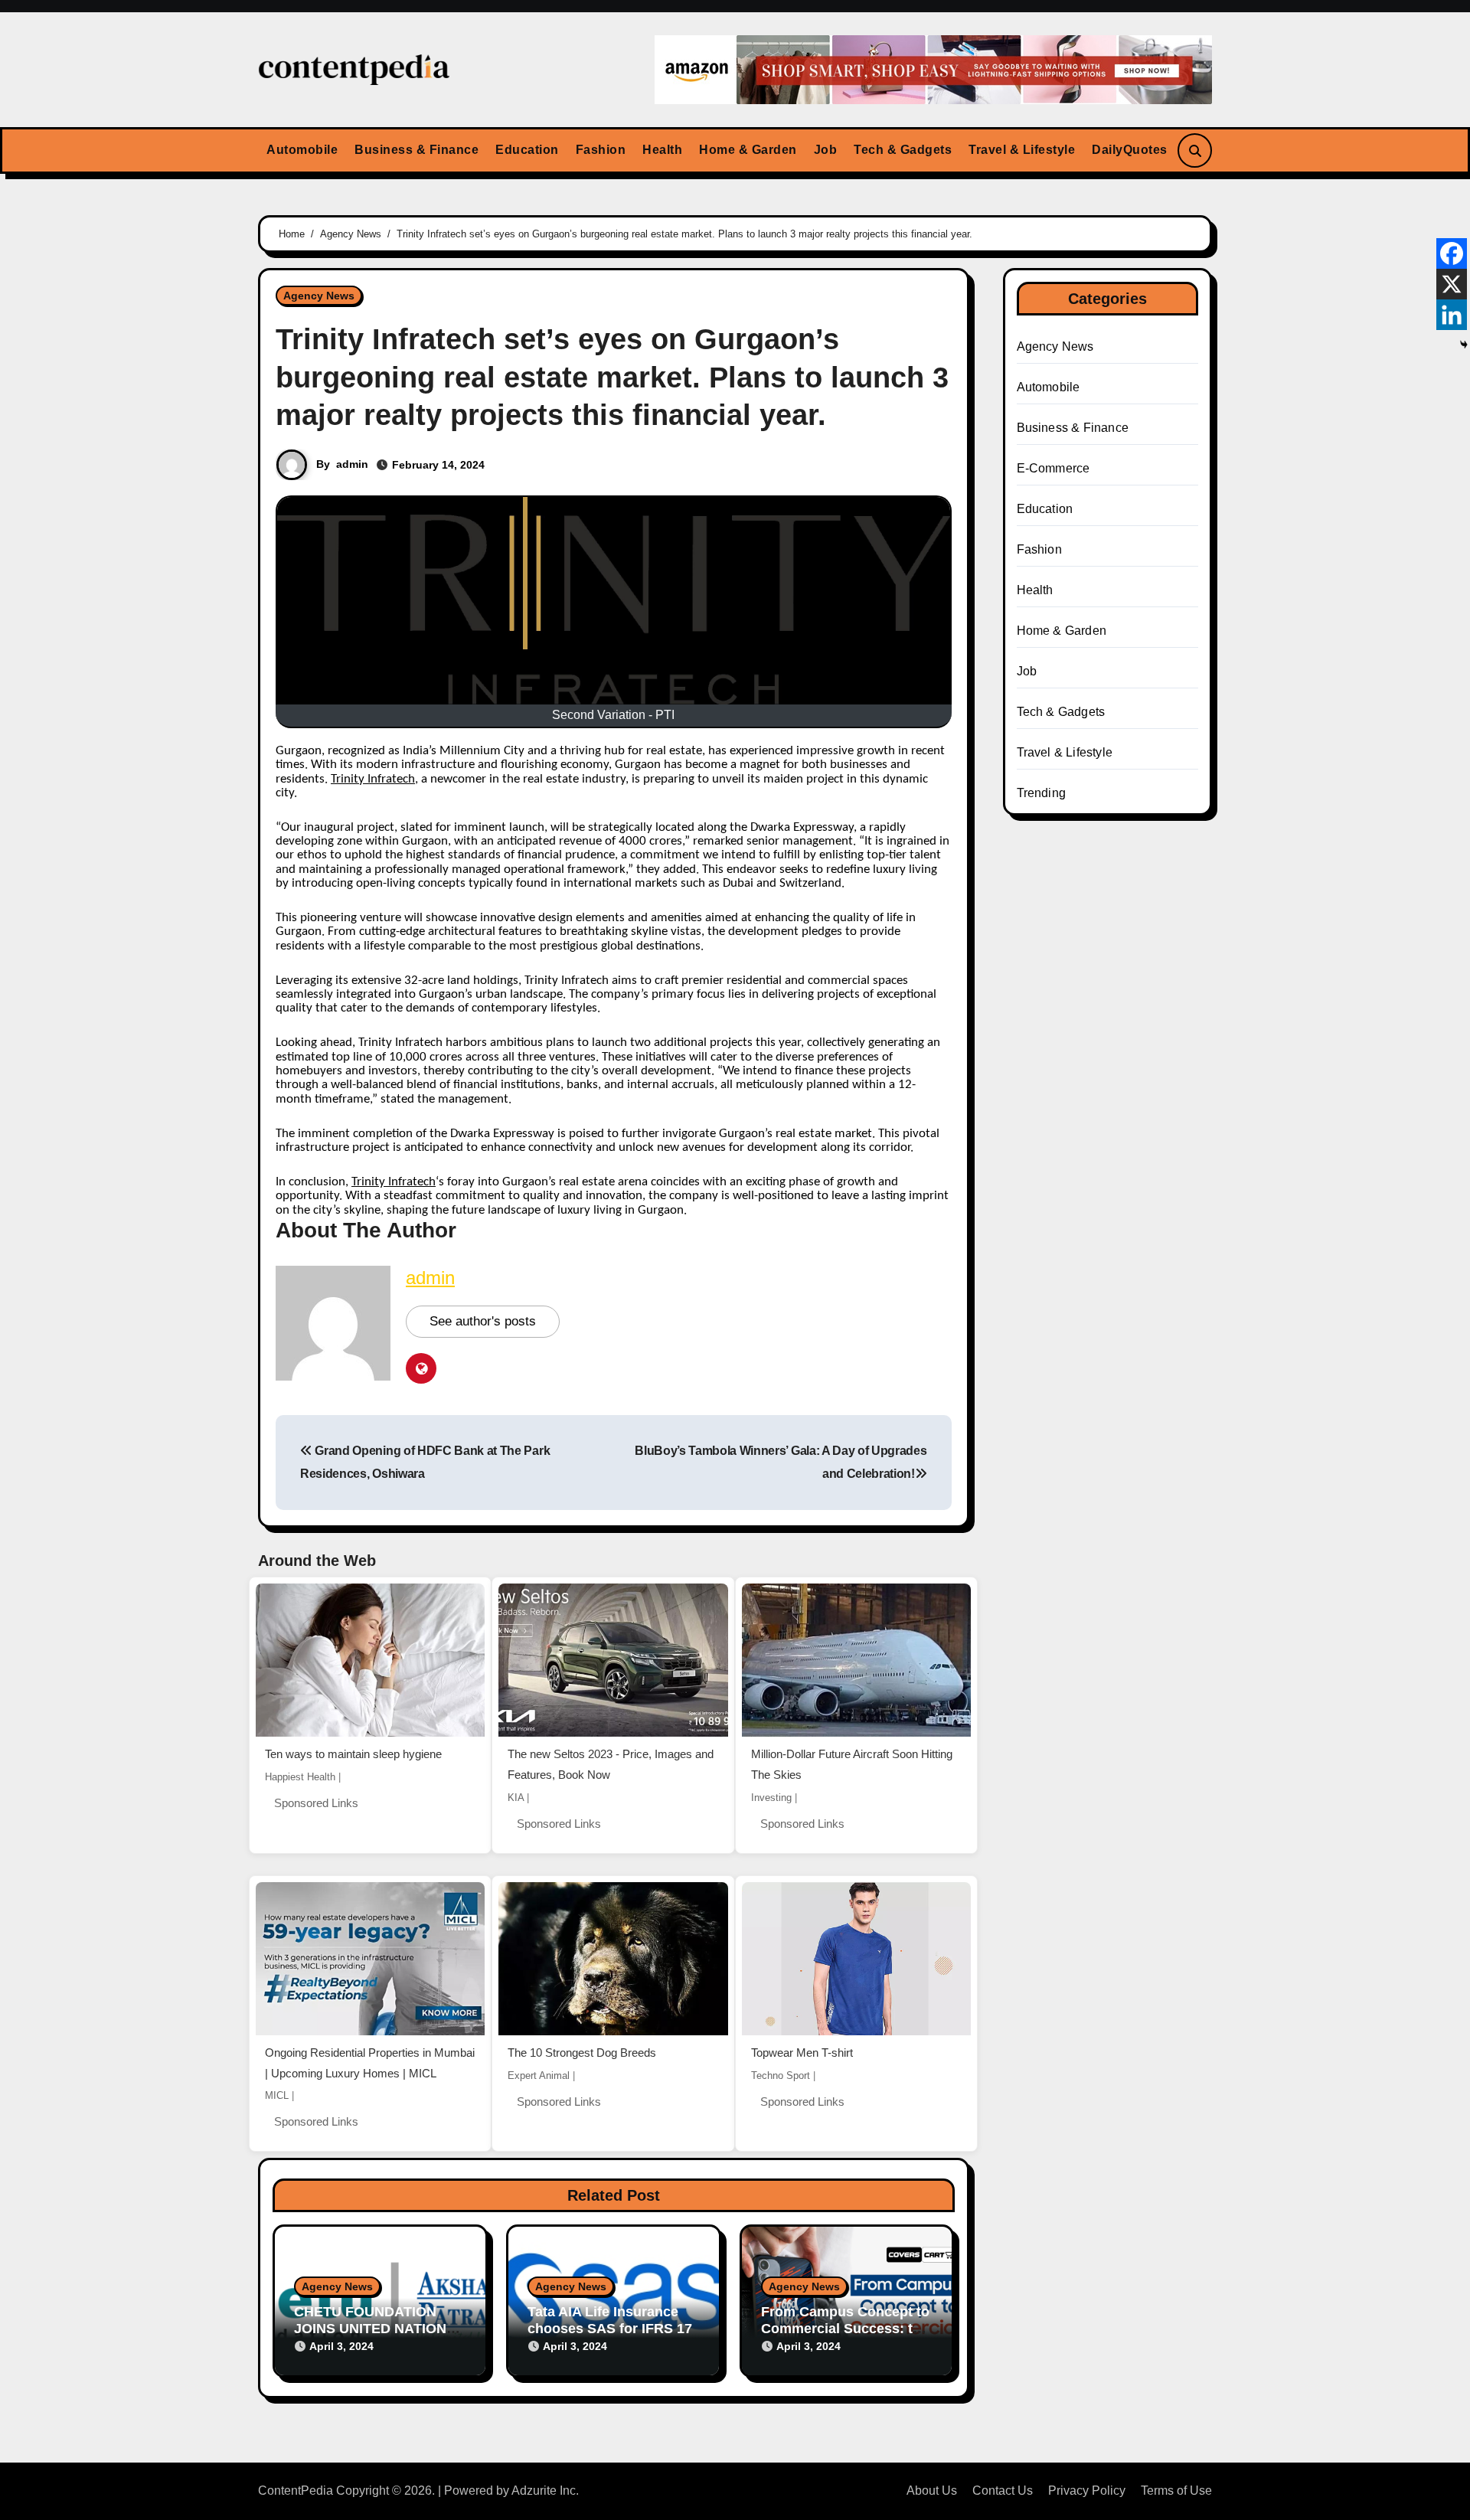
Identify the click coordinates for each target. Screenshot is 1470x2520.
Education (527, 150)
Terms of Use (1176, 2491)
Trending (1042, 793)
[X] (1452, 284)
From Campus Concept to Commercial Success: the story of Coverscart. (845, 2328)
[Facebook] (1452, 253)
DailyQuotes (1130, 150)
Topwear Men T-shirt (802, 2053)
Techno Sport (781, 2075)
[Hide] (1464, 345)
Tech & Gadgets (903, 150)
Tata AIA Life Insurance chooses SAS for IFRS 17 (610, 2320)
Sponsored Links (316, 1803)
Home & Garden (748, 150)
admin (352, 464)
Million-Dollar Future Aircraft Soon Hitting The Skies (852, 1764)
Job (826, 150)
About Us (932, 2491)
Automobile (302, 150)
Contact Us (1003, 2491)
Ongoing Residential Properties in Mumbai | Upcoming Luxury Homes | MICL (370, 2063)
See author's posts (483, 1321)
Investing (771, 1798)
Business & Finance (416, 150)
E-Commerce (1053, 468)
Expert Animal (539, 2075)
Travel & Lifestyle (1022, 150)
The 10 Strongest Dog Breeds (582, 2053)
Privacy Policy (1087, 2491)
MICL (277, 2095)
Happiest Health (300, 1777)
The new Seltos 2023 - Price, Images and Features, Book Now (611, 1764)
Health (662, 150)
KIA (516, 1798)
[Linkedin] (1452, 315)
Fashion (601, 150)
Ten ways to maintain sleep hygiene (353, 1754)
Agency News (319, 296)
